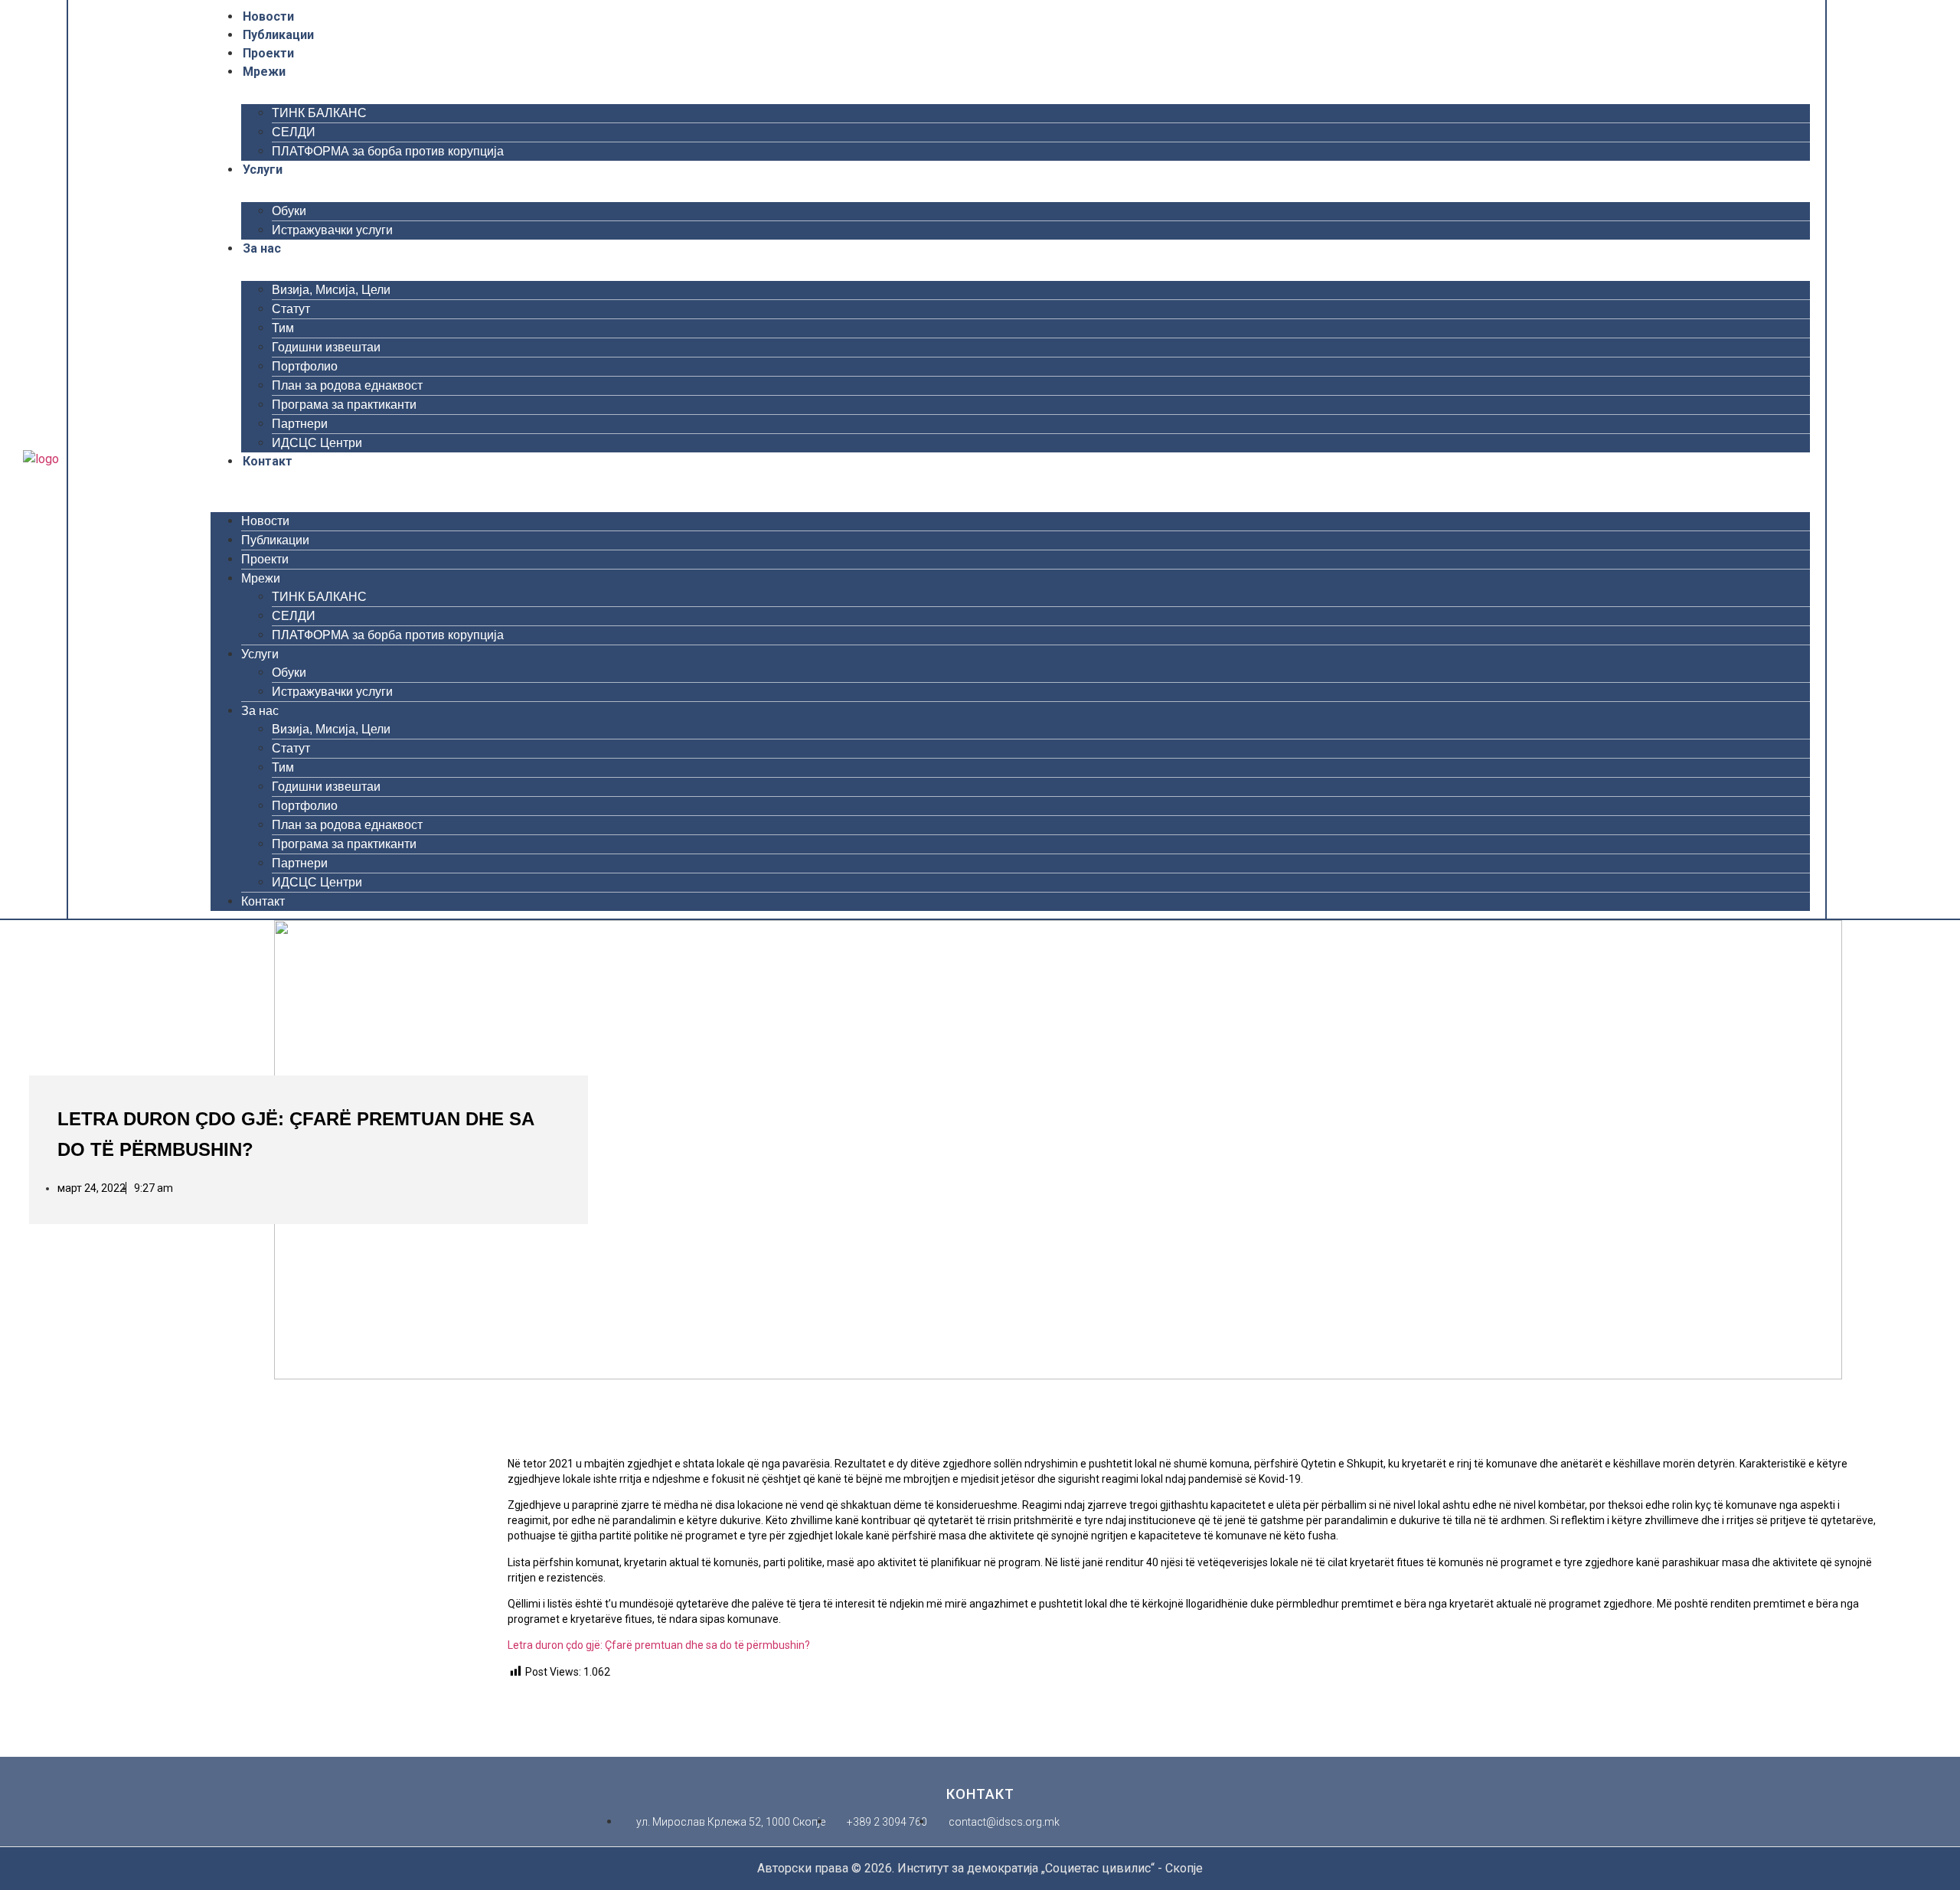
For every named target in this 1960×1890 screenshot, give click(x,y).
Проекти (268, 53)
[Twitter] (109, 459)
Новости (268, 16)
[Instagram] (149, 459)
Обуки (289, 211)
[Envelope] (189, 459)
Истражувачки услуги (332, 230)
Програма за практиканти (344, 405)
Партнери (300, 424)
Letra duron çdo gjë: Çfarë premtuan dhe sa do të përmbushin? (659, 1645)
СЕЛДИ (294, 132)
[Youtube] (129, 459)
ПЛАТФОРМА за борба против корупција (388, 151)
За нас (262, 248)
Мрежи (264, 72)
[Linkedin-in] (169, 459)
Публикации (278, 35)
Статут (291, 309)
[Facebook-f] (90, 459)
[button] (1010, 480)
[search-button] (1857, 459)
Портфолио (305, 366)
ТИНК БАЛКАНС (319, 113)
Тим (283, 328)
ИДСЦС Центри (317, 443)
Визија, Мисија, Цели (331, 290)
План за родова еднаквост (347, 385)
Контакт (268, 461)
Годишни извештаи (326, 347)
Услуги (263, 170)
